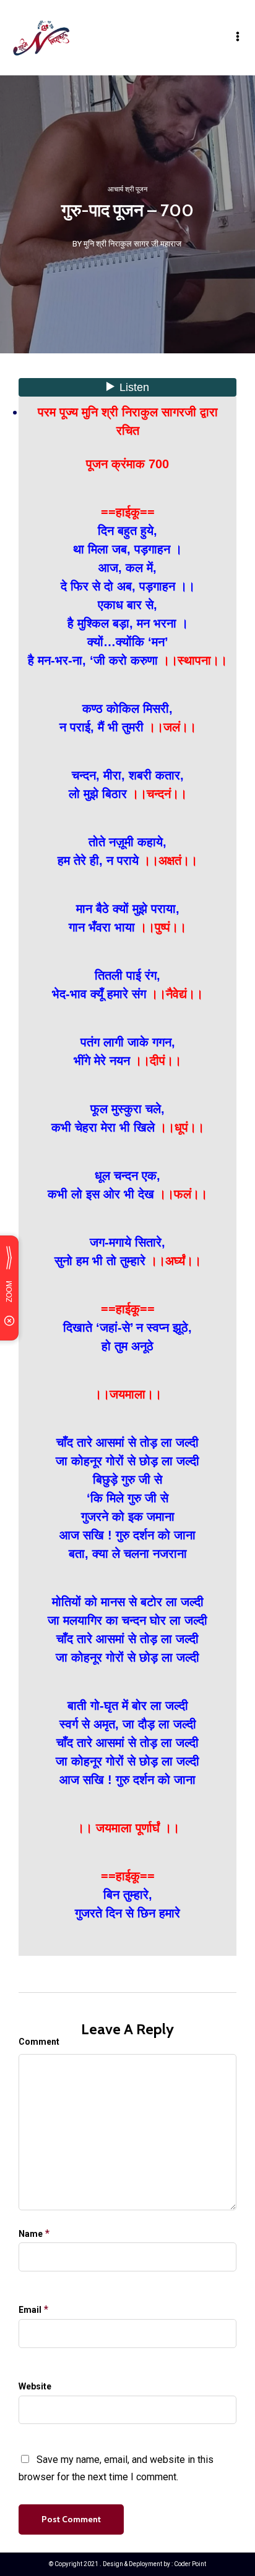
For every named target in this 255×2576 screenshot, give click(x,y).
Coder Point (190, 2564)
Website (35, 2386)
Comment (39, 2042)
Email (30, 2310)
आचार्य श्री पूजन (127, 189)
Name (31, 2234)
